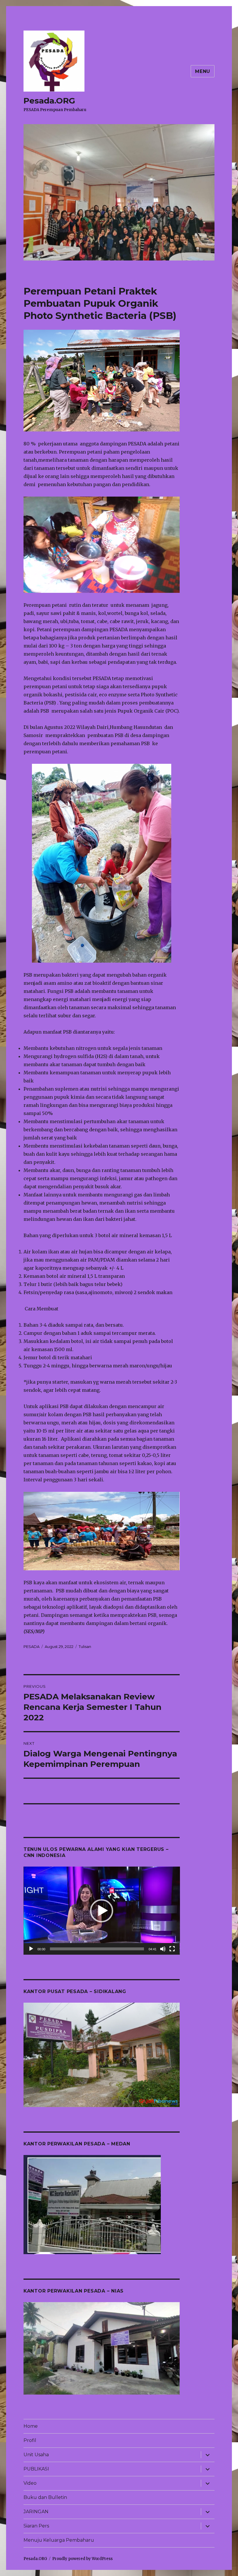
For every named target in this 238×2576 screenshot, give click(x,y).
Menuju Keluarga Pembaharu (59, 2540)
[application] (102, 1911)
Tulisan (85, 1646)
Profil (30, 2440)
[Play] (31, 1949)
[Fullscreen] (172, 1949)
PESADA (31, 1646)
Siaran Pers (36, 2526)
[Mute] (163, 1949)
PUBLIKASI (36, 2469)
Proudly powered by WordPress (82, 2559)
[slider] (97, 1949)
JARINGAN (36, 2512)
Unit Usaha (36, 2455)
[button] (102, 1911)
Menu (203, 71)
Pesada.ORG (49, 101)
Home (31, 2426)
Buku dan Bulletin (45, 2497)
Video (30, 2483)
